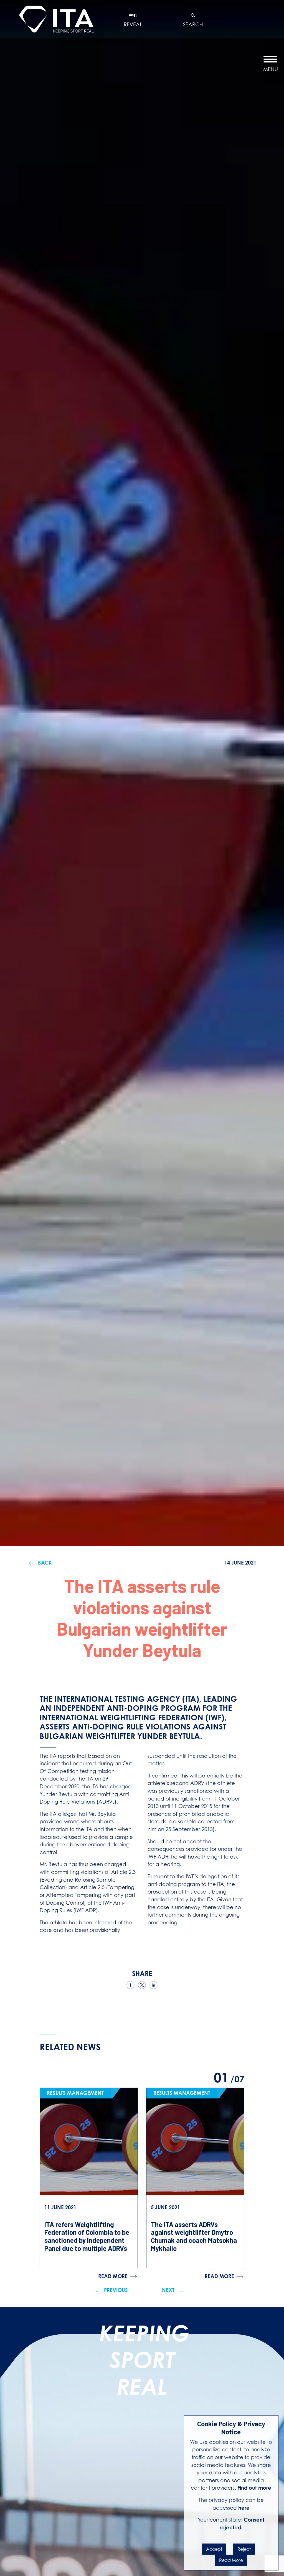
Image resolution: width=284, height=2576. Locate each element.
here (244, 2508)
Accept (214, 2549)
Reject (244, 2549)
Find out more (254, 2488)
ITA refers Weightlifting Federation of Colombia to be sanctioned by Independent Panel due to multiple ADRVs (87, 2236)
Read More (231, 2560)
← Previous (111, 2290)
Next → (173, 2290)
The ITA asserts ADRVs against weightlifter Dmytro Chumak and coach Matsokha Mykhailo (194, 2236)
